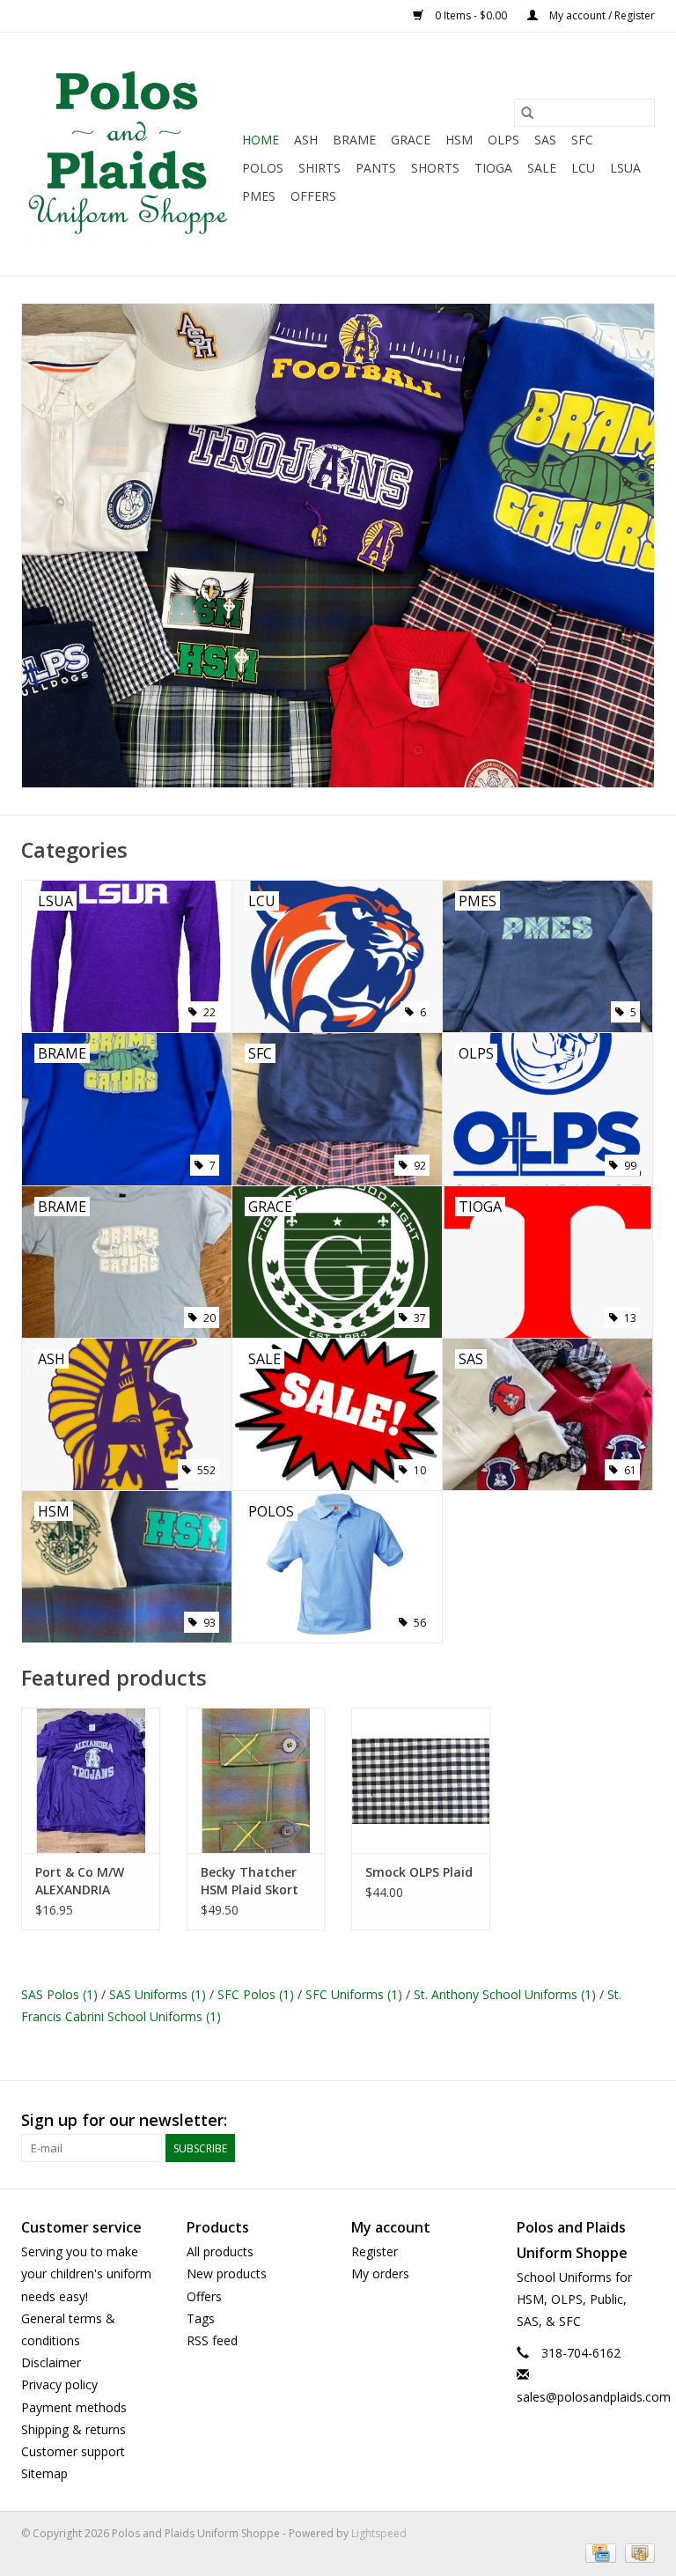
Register (375, 2251)
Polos (263, 168)
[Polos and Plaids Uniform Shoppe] (129, 154)
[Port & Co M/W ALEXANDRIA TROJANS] (91, 1780)
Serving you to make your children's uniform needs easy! (86, 2273)
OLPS (503, 140)
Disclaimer (51, 2362)
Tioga (493, 168)
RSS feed (212, 2340)
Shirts (320, 168)
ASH (306, 140)
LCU (583, 168)
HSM (459, 140)
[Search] (527, 113)
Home (261, 140)
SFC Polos (256, 1994)
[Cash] (637, 2552)
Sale (542, 168)
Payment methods (74, 2407)
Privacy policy (59, 2384)
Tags (201, 2318)
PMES (259, 196)
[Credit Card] (599, 2552)
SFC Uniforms (354, 1994)
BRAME (354, 140)
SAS (545, 140)
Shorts (435, 168)
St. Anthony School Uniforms (505, 1994)
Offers (313, 196)
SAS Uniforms (158, 1994)
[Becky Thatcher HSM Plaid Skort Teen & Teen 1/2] (256, 1780)
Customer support (73, 2451)
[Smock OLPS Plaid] (421, 1780)
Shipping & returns (73, 2429)
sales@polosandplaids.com (594, 2397)
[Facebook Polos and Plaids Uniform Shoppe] (641, 2121)
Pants (376, 168)
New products (227, 2273)
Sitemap (44, 2473)
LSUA (625, 168)
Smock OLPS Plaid (419, 1872)
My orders (380, 2273)
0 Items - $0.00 (471, 15)
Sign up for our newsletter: (124, 2120)
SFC (582, 140)
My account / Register (601, 15)
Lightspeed (379, 2533)
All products (220, 2251)
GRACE (411, 140)
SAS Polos (59, 1994)
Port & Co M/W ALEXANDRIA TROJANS (80, 1881)
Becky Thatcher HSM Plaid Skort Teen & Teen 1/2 (250, 1881)
